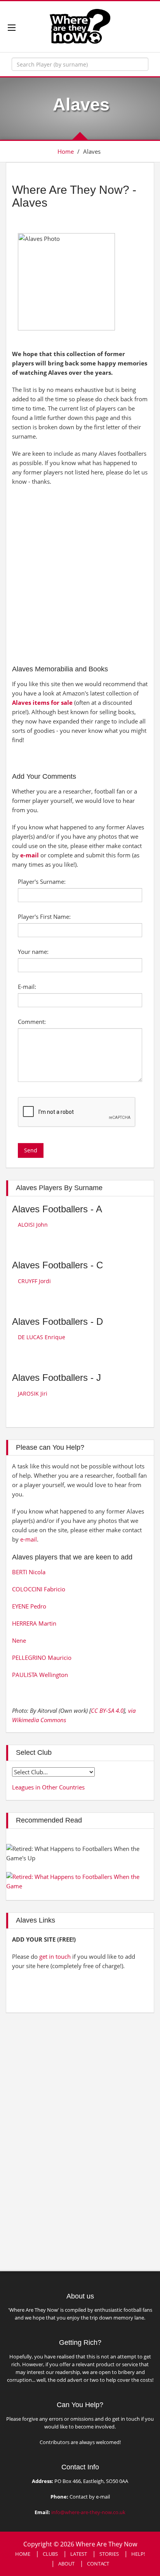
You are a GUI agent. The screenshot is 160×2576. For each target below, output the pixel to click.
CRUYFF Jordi (34, 1281)
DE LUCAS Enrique (42, 1337)
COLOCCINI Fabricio (39, 1589)
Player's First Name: (44, 917)
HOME (23, 2554)
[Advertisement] (80, 574)
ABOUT (66, 2564)
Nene (19, 1640)
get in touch (55, 1956)
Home (66, 151)
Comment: (32, 1022)
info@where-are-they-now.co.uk (88, 2512)
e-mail (30, 855)
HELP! (138, 2554)
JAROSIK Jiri (33, 1393)
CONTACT (98, 2564)
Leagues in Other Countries (48, 1787)
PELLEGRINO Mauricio (42, 1658)
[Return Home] (80, 26)
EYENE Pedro (29, 1606)
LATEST (79, 2554)
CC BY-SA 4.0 (107, 1710)
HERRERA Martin (34, 1623)
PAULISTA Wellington (40, 1675)
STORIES (109, 2554)
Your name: (33, 952)
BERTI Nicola (29, 1572)
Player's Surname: (42, 881)
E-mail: (27, 987)
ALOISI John (33, 1225)
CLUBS (50, 2554)
